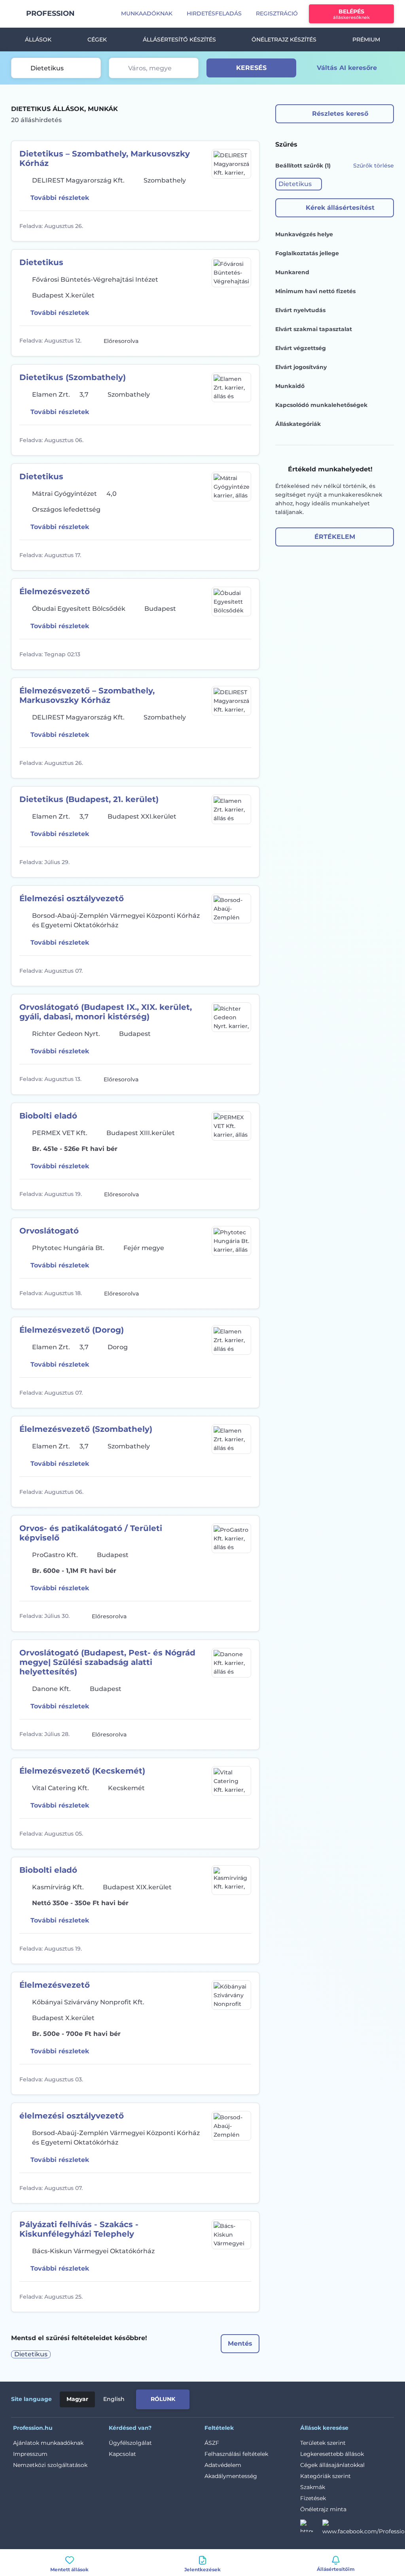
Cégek (97, 40)
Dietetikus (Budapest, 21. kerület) (89, 799)
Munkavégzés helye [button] (304, 234)
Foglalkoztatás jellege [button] (307, 253)
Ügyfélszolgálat (130, 2443)
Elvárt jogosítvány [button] (301, 367)
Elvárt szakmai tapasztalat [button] (314, 329)
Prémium (366, 40)
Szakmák (313, 2487)
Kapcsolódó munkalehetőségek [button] (321, 405)
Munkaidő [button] (290, 386)
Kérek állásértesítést (340, 208)
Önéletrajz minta (323, 2509)
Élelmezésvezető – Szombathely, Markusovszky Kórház (87, 695)
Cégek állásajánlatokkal (332, 2465)
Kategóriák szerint (326, 2476)
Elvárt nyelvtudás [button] (300, 310)
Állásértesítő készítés (179, 40)
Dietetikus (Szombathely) (73, 377)
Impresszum (30, 2454)
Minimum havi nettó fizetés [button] (315, 291)
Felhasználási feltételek (236, 2454)
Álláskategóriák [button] (298, 424)
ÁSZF (212, 2443)
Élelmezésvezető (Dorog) (72, 1330)
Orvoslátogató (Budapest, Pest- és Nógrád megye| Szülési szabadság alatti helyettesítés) (107, 1662)
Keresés (251, 68)
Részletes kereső (340, 114)
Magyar (77, 2399)
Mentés (240, 2343)
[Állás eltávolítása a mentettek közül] (244, 226)
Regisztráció (277, 13)
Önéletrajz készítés (284, 40)
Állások (38, 40)
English (114, 2399)
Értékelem (335, 537)
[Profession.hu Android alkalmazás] (361, 2398)
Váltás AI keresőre (347, 68)
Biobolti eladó (48, 1116)
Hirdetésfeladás (214, 13)
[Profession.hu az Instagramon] (311, 2528)
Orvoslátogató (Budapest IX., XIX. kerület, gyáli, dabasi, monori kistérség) (106, 1012)
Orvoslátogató (49, 1231)
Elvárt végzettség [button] (301, 348)
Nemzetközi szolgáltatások (50, 2465)
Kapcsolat (122, 2454)
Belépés (351, 14)
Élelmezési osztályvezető (72, 898)
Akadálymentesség (231, 2476)
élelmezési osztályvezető (72, 2116)
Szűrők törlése (374, 166)
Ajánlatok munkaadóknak (48, 2443)
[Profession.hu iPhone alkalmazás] (305, 2398)
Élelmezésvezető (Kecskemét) (82, 1771)
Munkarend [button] (292, 272)
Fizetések (313, 2498)
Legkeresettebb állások (332, 2454)
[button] (299, 184)
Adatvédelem (223, 2465)
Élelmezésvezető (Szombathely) (86, 1429)
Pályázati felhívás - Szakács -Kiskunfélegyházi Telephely (79, 2229)
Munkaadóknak (147, 13)
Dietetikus (41, 262)
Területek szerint (323, 2443)
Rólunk (163, 2399)
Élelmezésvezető (55, 591)
